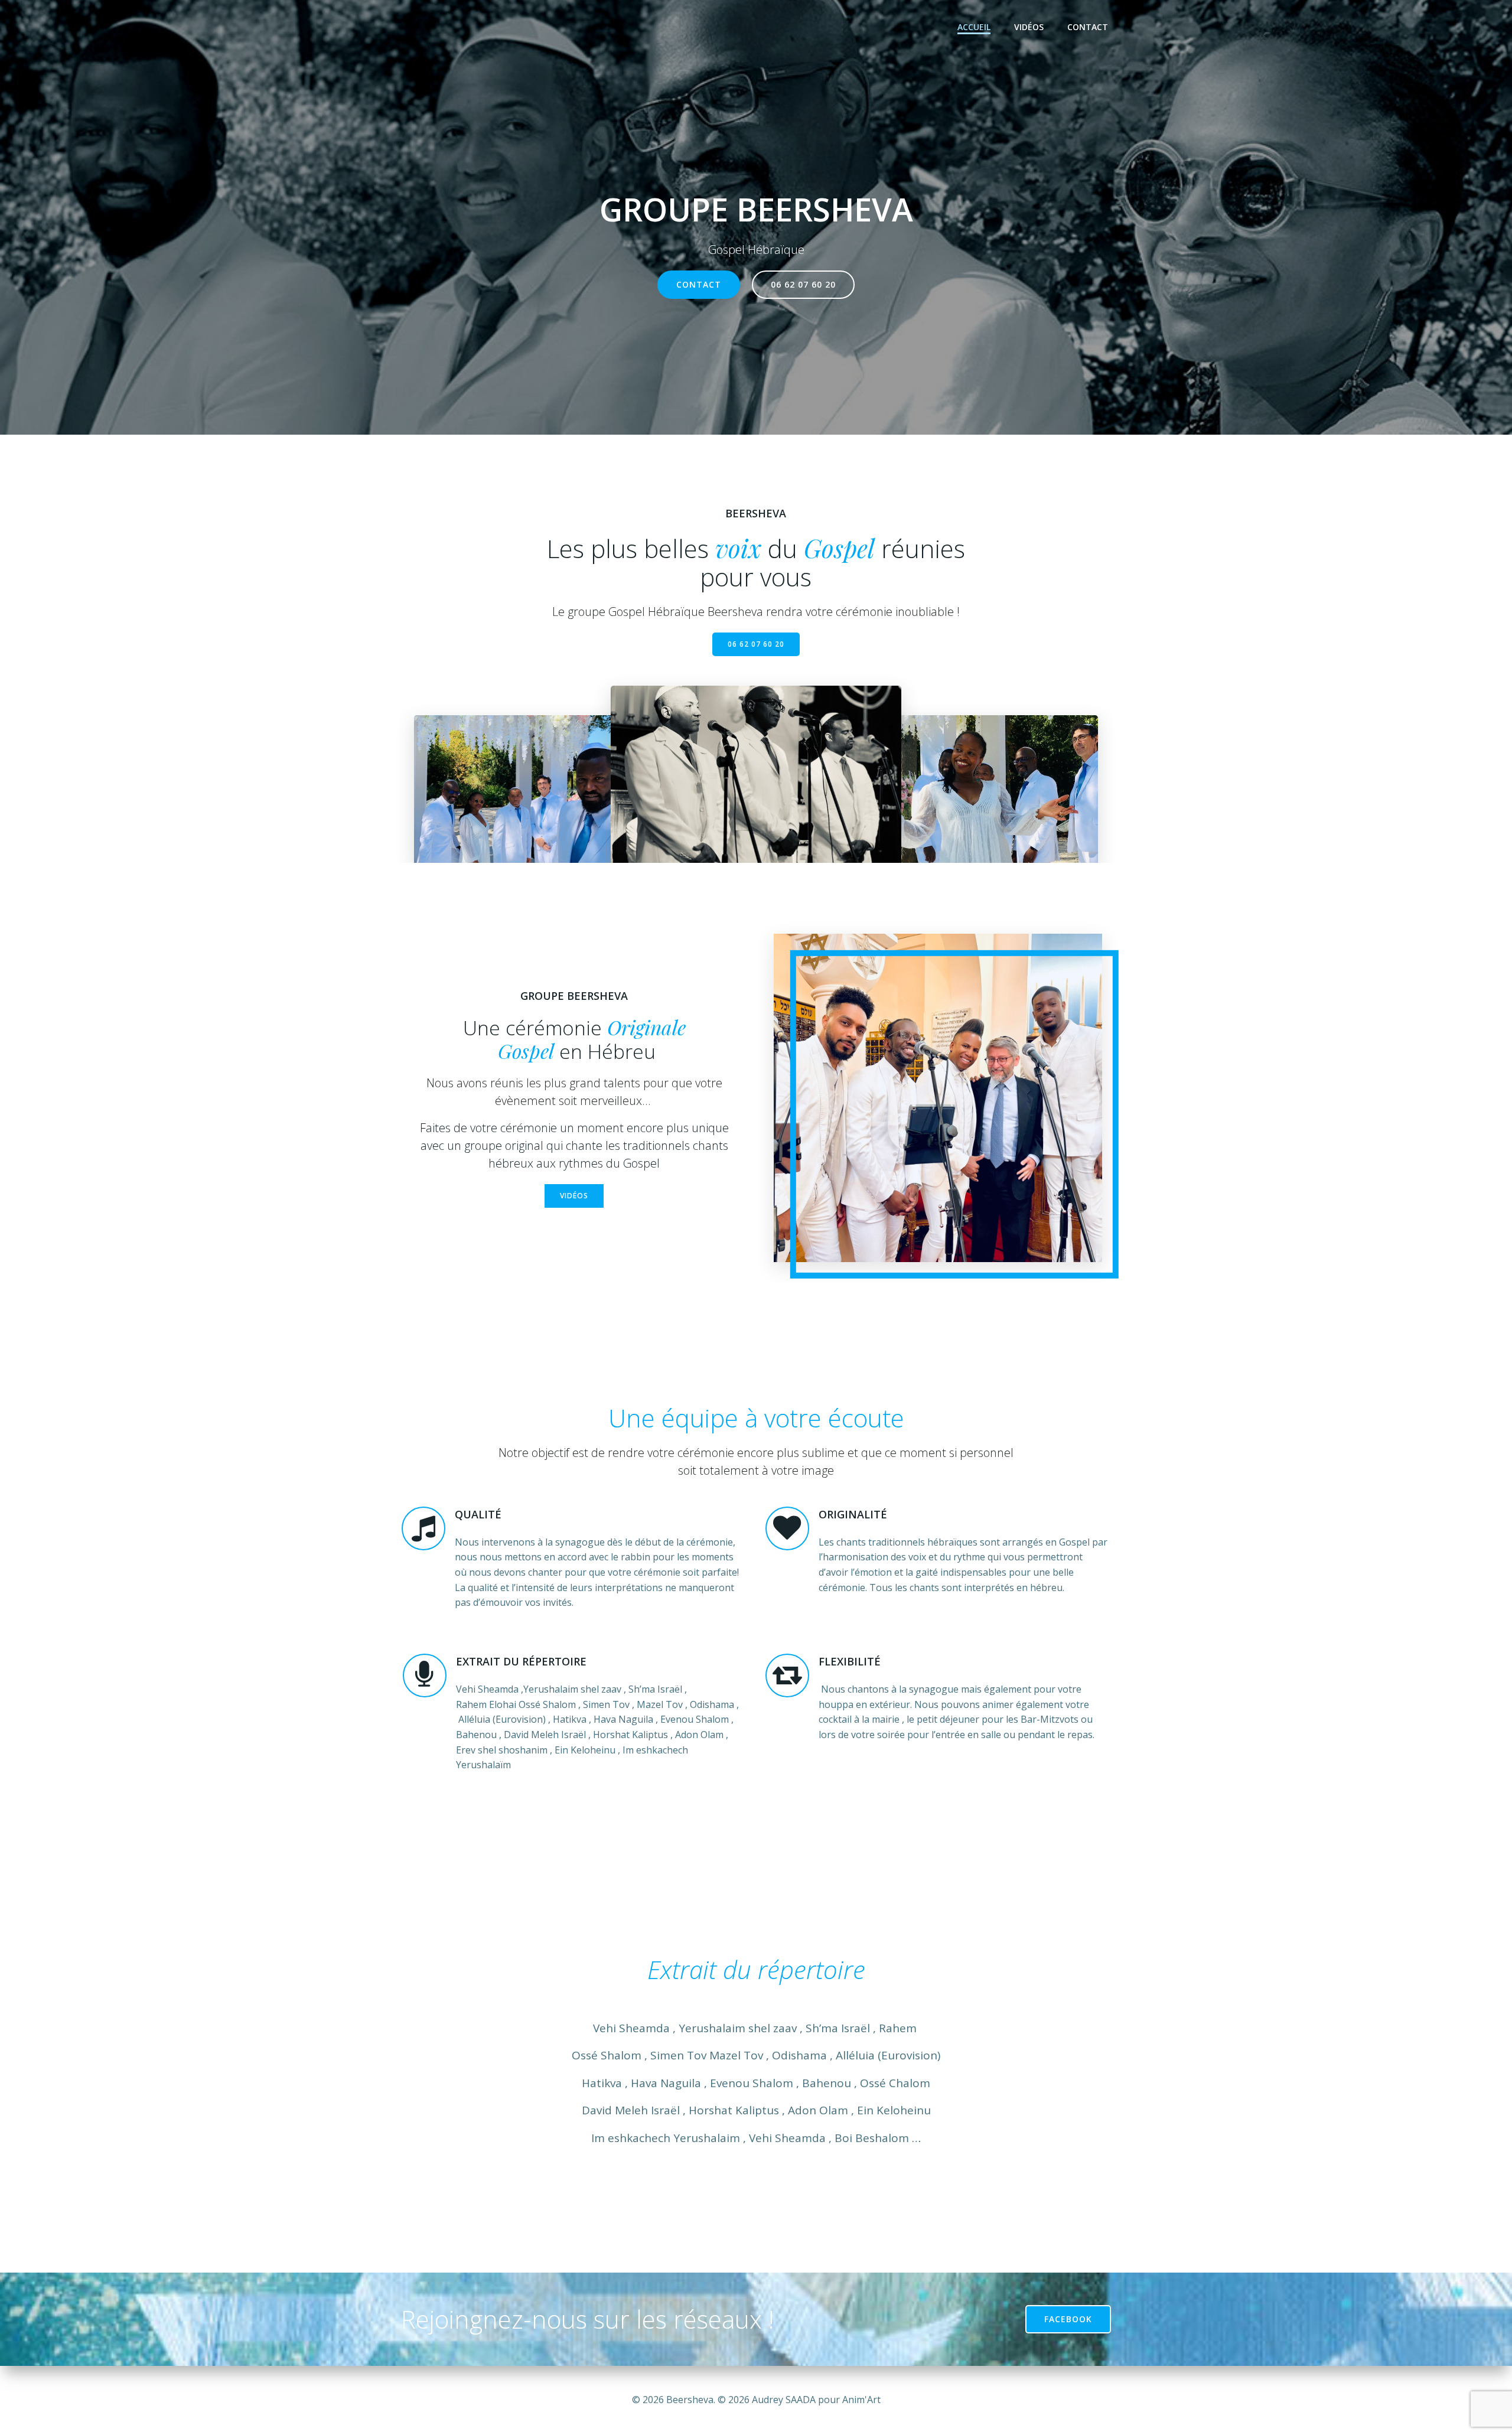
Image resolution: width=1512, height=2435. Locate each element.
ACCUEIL (974, 27)
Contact (1088, 27)
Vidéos (1029, 27)
